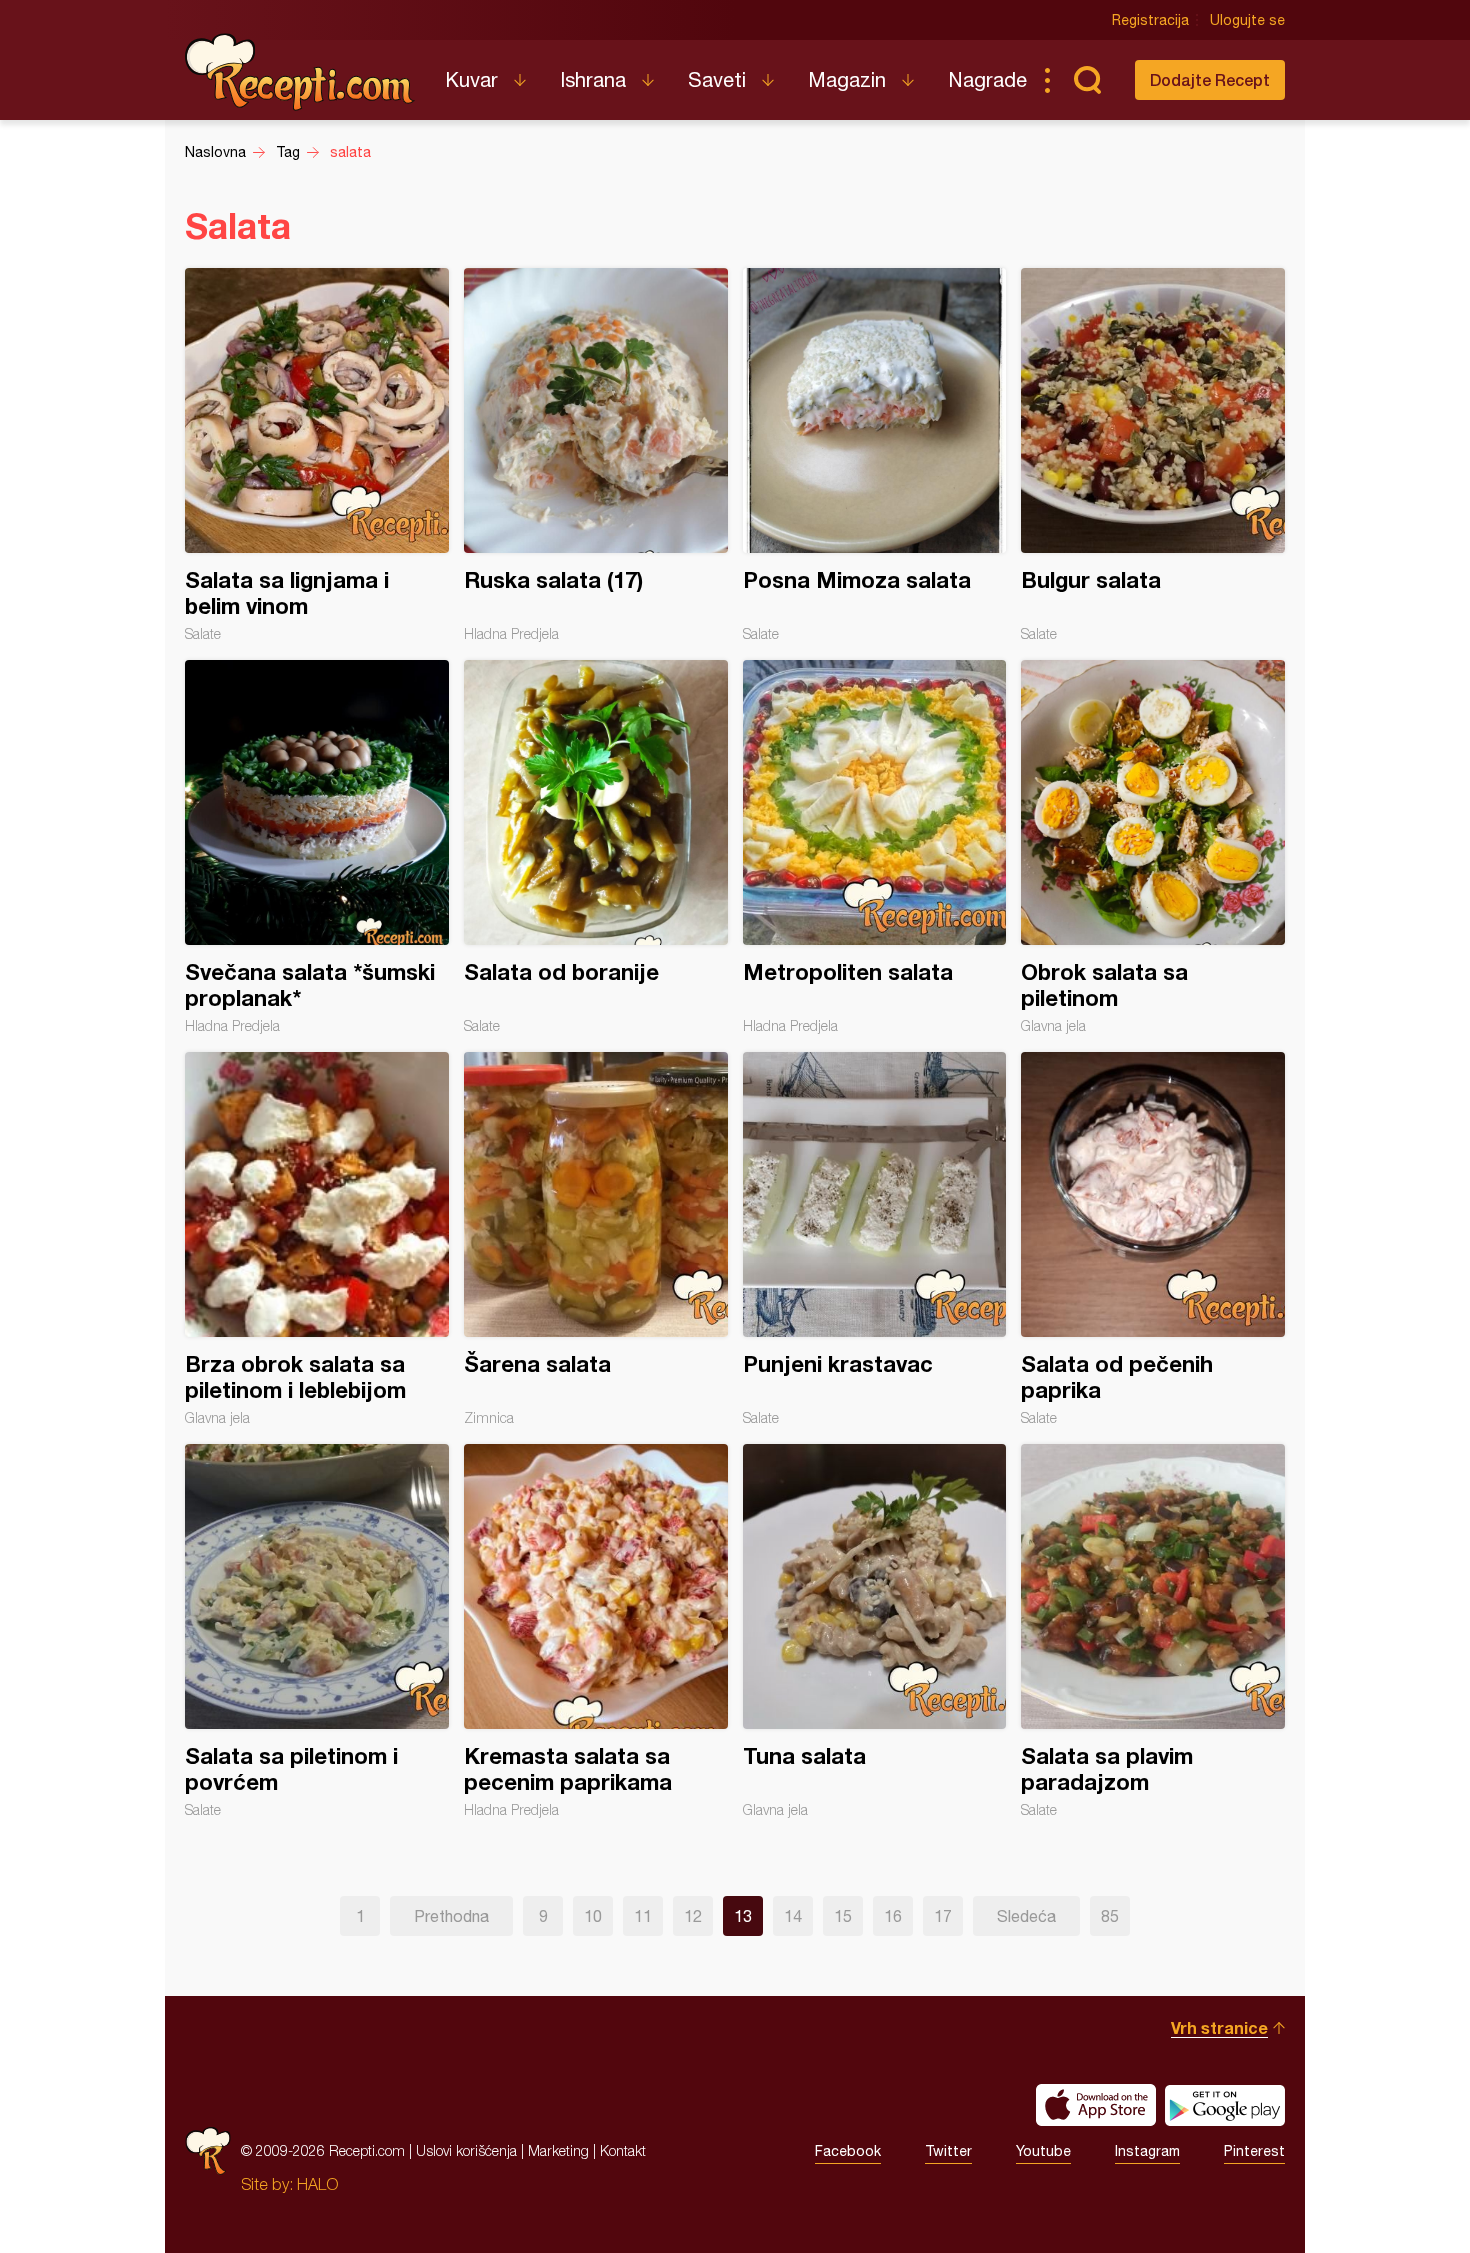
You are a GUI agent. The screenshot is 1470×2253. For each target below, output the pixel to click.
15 (843, 1916)
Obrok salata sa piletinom (1153, 847)
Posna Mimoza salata (875, 455)
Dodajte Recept (1210, 79)
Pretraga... (1087, 80)
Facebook (848, 2151)
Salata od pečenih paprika (1153, 1239)
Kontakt (623, 2150)
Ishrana (593, 79)
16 (893, 1916)
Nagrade (987, 79)
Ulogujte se (1247, 20)
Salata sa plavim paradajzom (1153, 1631)
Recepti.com (300, 72)
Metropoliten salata (875, 847)
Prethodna (451, 1916)
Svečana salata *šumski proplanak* (317, 847)
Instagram (1147, 2151)
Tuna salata (875, 1631)
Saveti (717, 79)
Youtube (1043, 2151)
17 (943, 1916)
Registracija (1150, 20)
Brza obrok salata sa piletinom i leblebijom (317, 1239)
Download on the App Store (1096, 2105)
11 (643, 1916)
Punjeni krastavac (875, 1239)
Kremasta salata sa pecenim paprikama (596, 1631)
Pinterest (1254, 2151)
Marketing (558, 2150)
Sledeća (1026, 1916)
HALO (317, 2184)
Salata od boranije (596, 847)
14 (793, 1916)
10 (593, 1916)
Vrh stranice (1219, 2027)
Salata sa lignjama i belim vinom (317, 455)
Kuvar (471, 79)
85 (1110, 1916)
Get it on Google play (1225, 2105)
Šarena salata (596, 1239)
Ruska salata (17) (596, 455)
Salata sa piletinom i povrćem (317, 1631)
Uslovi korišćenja (466, 2150)
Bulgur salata (1153, 455)
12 (693, 1916)
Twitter (948, 2151)
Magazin (847, 79)
